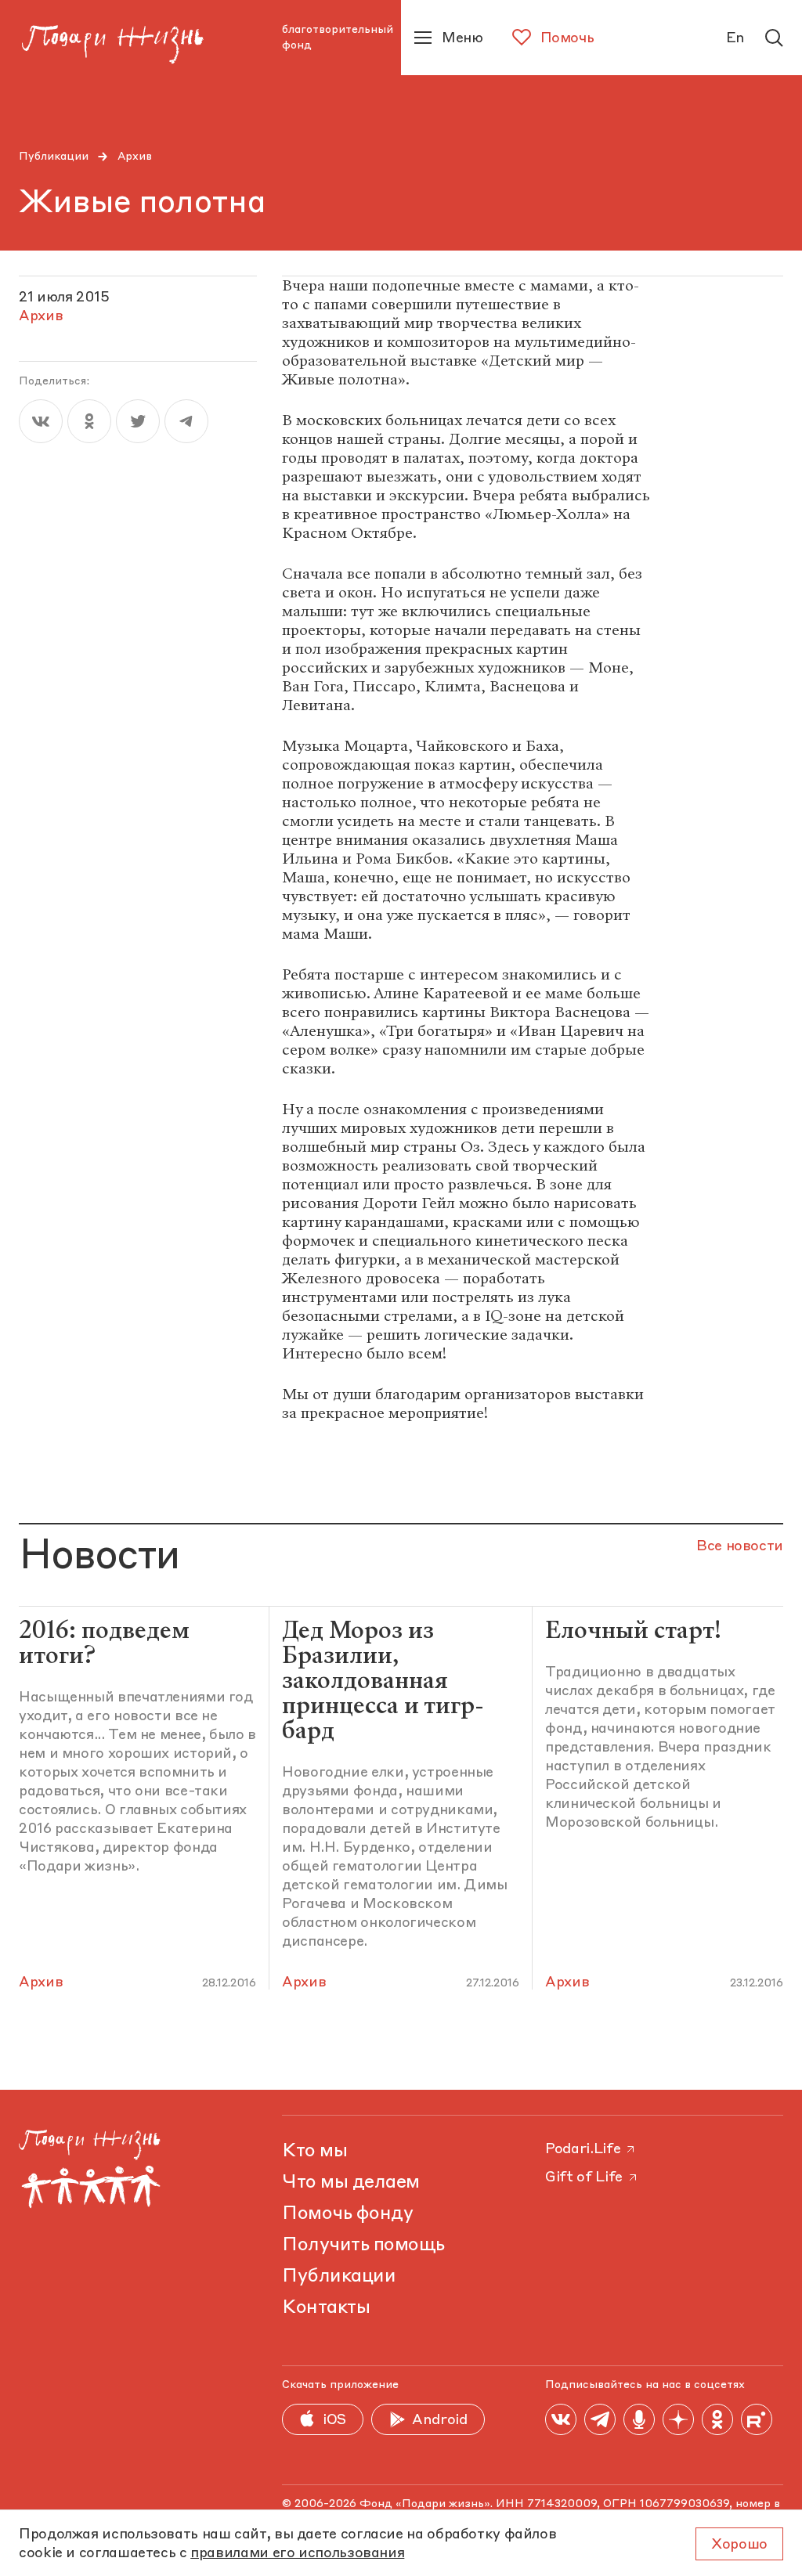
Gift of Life (584, 2177)
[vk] (41, 421)
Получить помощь (363, 2246)
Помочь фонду (347, 2214)
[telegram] (186, 421)
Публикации (54, 157)
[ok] (89, 421)
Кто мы (314, 2152)
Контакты (326, 2308)
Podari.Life (583, 2149)
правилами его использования (297, 2553)
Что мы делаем (351, 2183)
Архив (135, 157)
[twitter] (138, 421)
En (735, 38)
